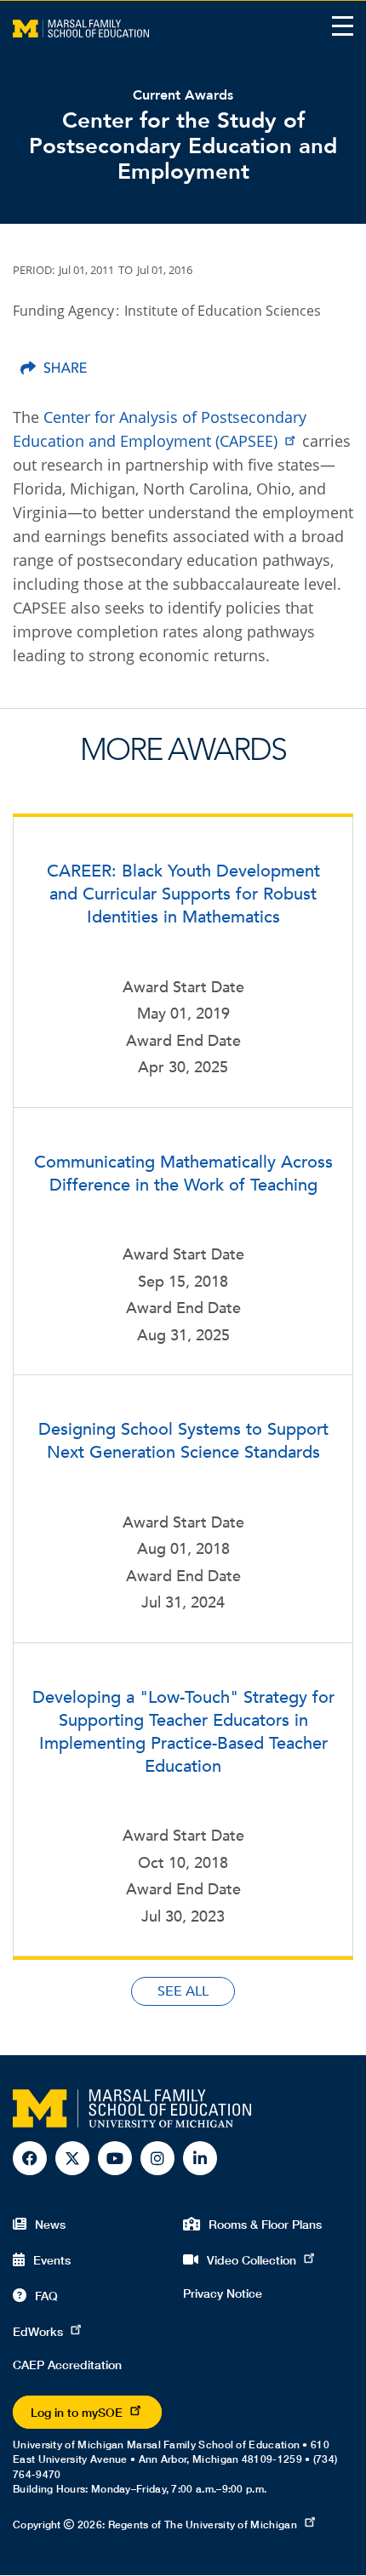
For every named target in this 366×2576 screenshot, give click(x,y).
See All (183, 1991)
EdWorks (38, 2331)
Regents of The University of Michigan (203, 2525)
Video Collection (252, 2260)
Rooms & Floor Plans (265, 2224)
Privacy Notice (223, 2293)
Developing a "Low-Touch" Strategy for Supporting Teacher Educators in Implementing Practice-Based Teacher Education (183, 1732)
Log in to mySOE (77, 2412)
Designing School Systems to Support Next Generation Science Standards (183, 1441)
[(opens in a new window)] (53, 367)
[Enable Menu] (343, 26)
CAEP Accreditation (67, 2365)
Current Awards (183, 95)
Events (52, 2260)
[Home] (81, 27)
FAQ (46, 2296)
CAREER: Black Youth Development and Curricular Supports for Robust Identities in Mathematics (183, 894)
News (50, 2224)
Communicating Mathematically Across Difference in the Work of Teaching (183, 1174)
